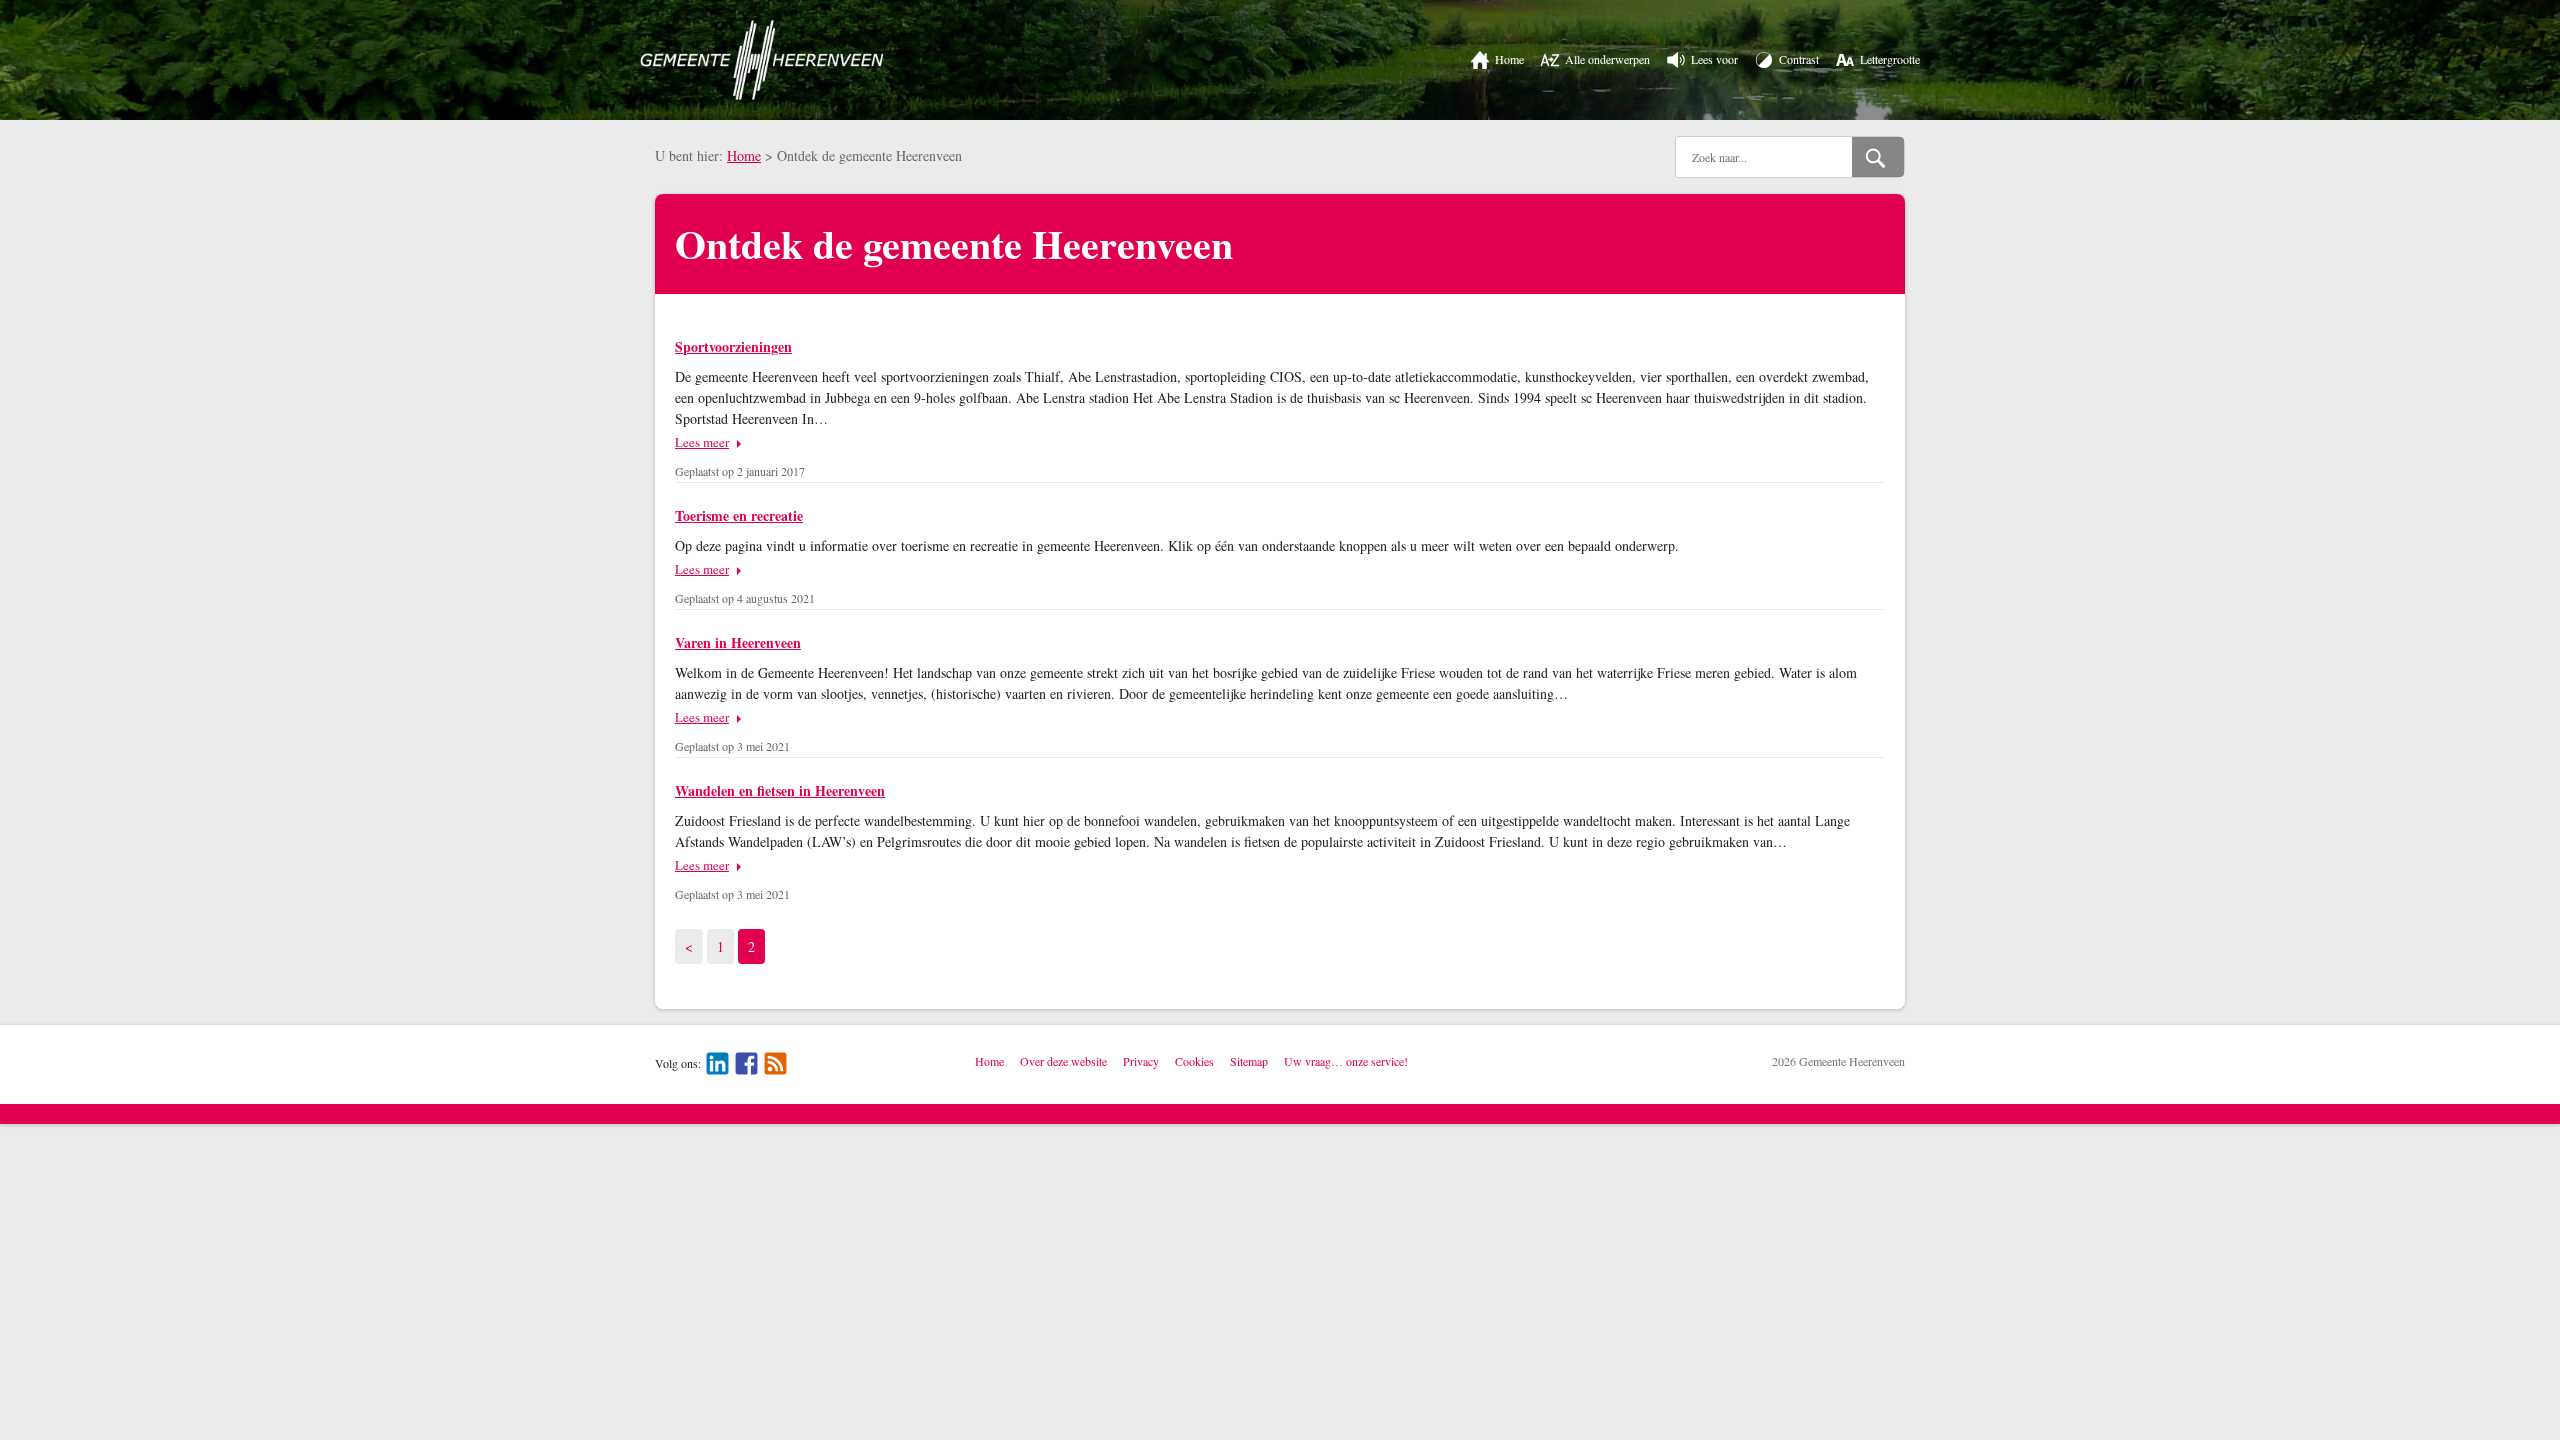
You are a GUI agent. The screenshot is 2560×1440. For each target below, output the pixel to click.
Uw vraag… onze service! (1346, 1061)
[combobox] (1764, 157)
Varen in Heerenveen (738, 642)
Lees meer (702, 442)
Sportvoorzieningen (733, 346)
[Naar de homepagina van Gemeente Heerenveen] (762, 60)
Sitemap (1249, 1061)
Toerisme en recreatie (739, 515)
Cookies (1194, 1061)
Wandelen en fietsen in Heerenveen (780, 790)
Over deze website (1063, 1061)
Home (744, 155)
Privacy (1141, 1061)
